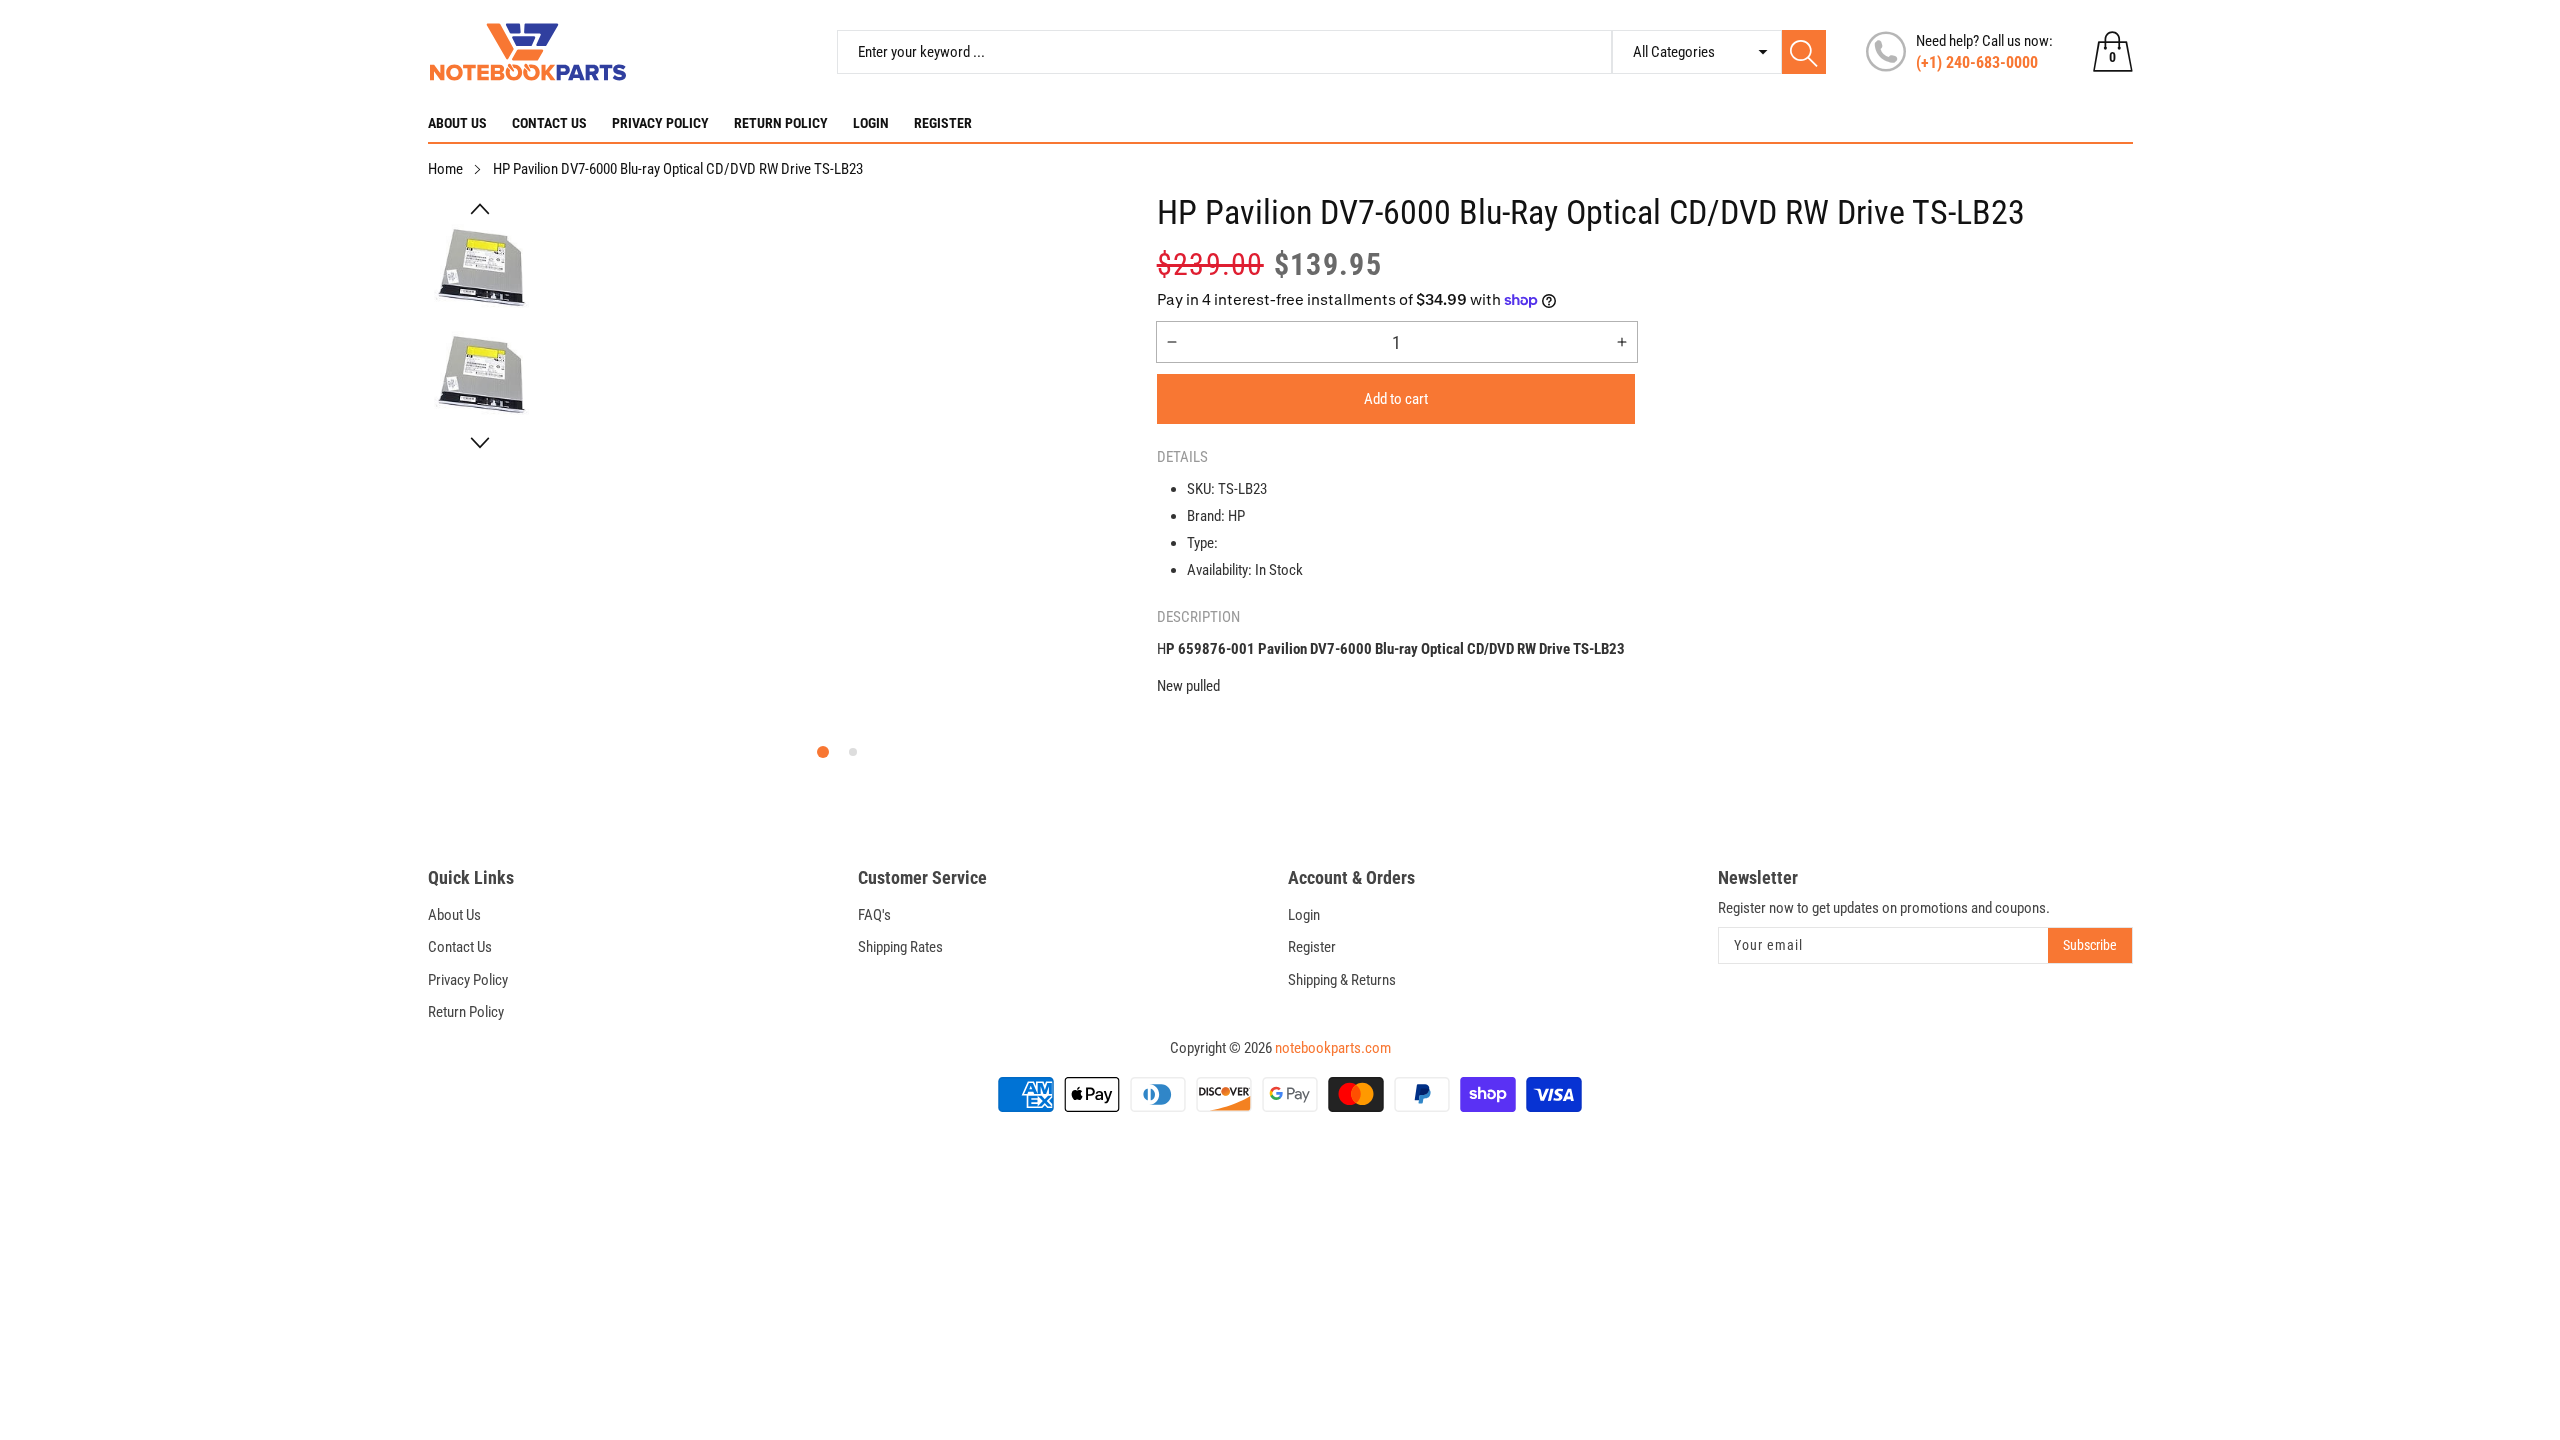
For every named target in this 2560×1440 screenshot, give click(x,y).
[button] (480, 209)
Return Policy (781, 123)
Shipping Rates (900, 947)
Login (871, 123)
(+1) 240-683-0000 (1977, 62)
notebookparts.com (1333, 1048)
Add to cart (1396, 399)
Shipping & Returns (1342, 980)
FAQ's (874, 915)
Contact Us (549, 123)
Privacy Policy (660, 123)
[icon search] (1804, 52)
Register (943, 123)
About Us (457, 123)
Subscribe (2090, 945)
